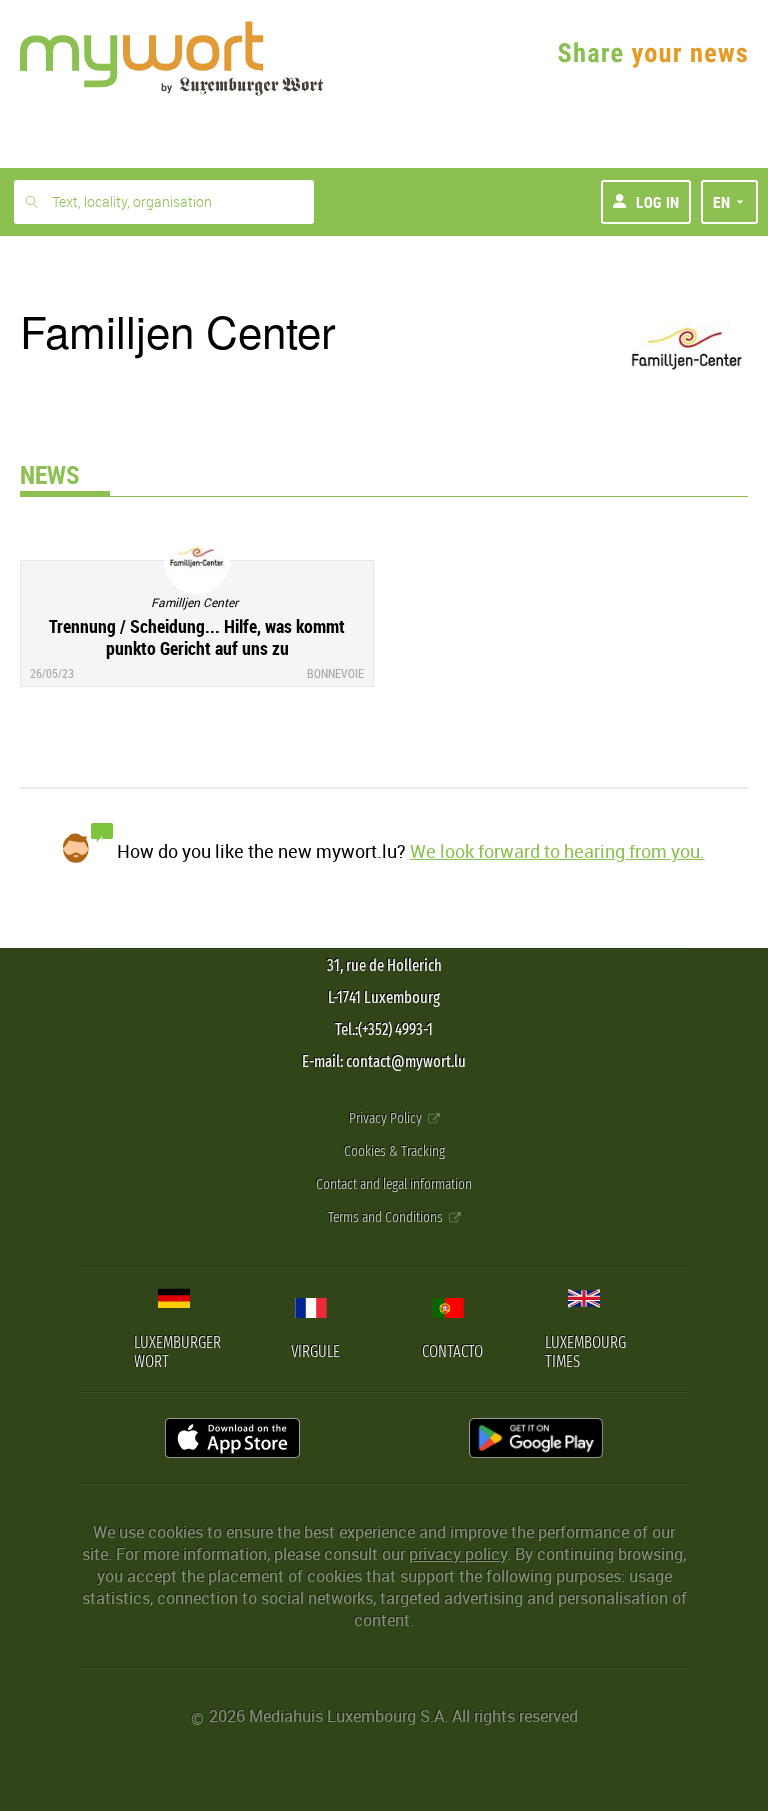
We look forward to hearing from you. (557, 851)
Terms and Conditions (387, 1217)
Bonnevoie (335, 673)
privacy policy (458, 1554)
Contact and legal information (394, 1184)
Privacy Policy (387, 1118)
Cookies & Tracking (394, 1151)
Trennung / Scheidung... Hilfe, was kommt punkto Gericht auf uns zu (197, 637)
